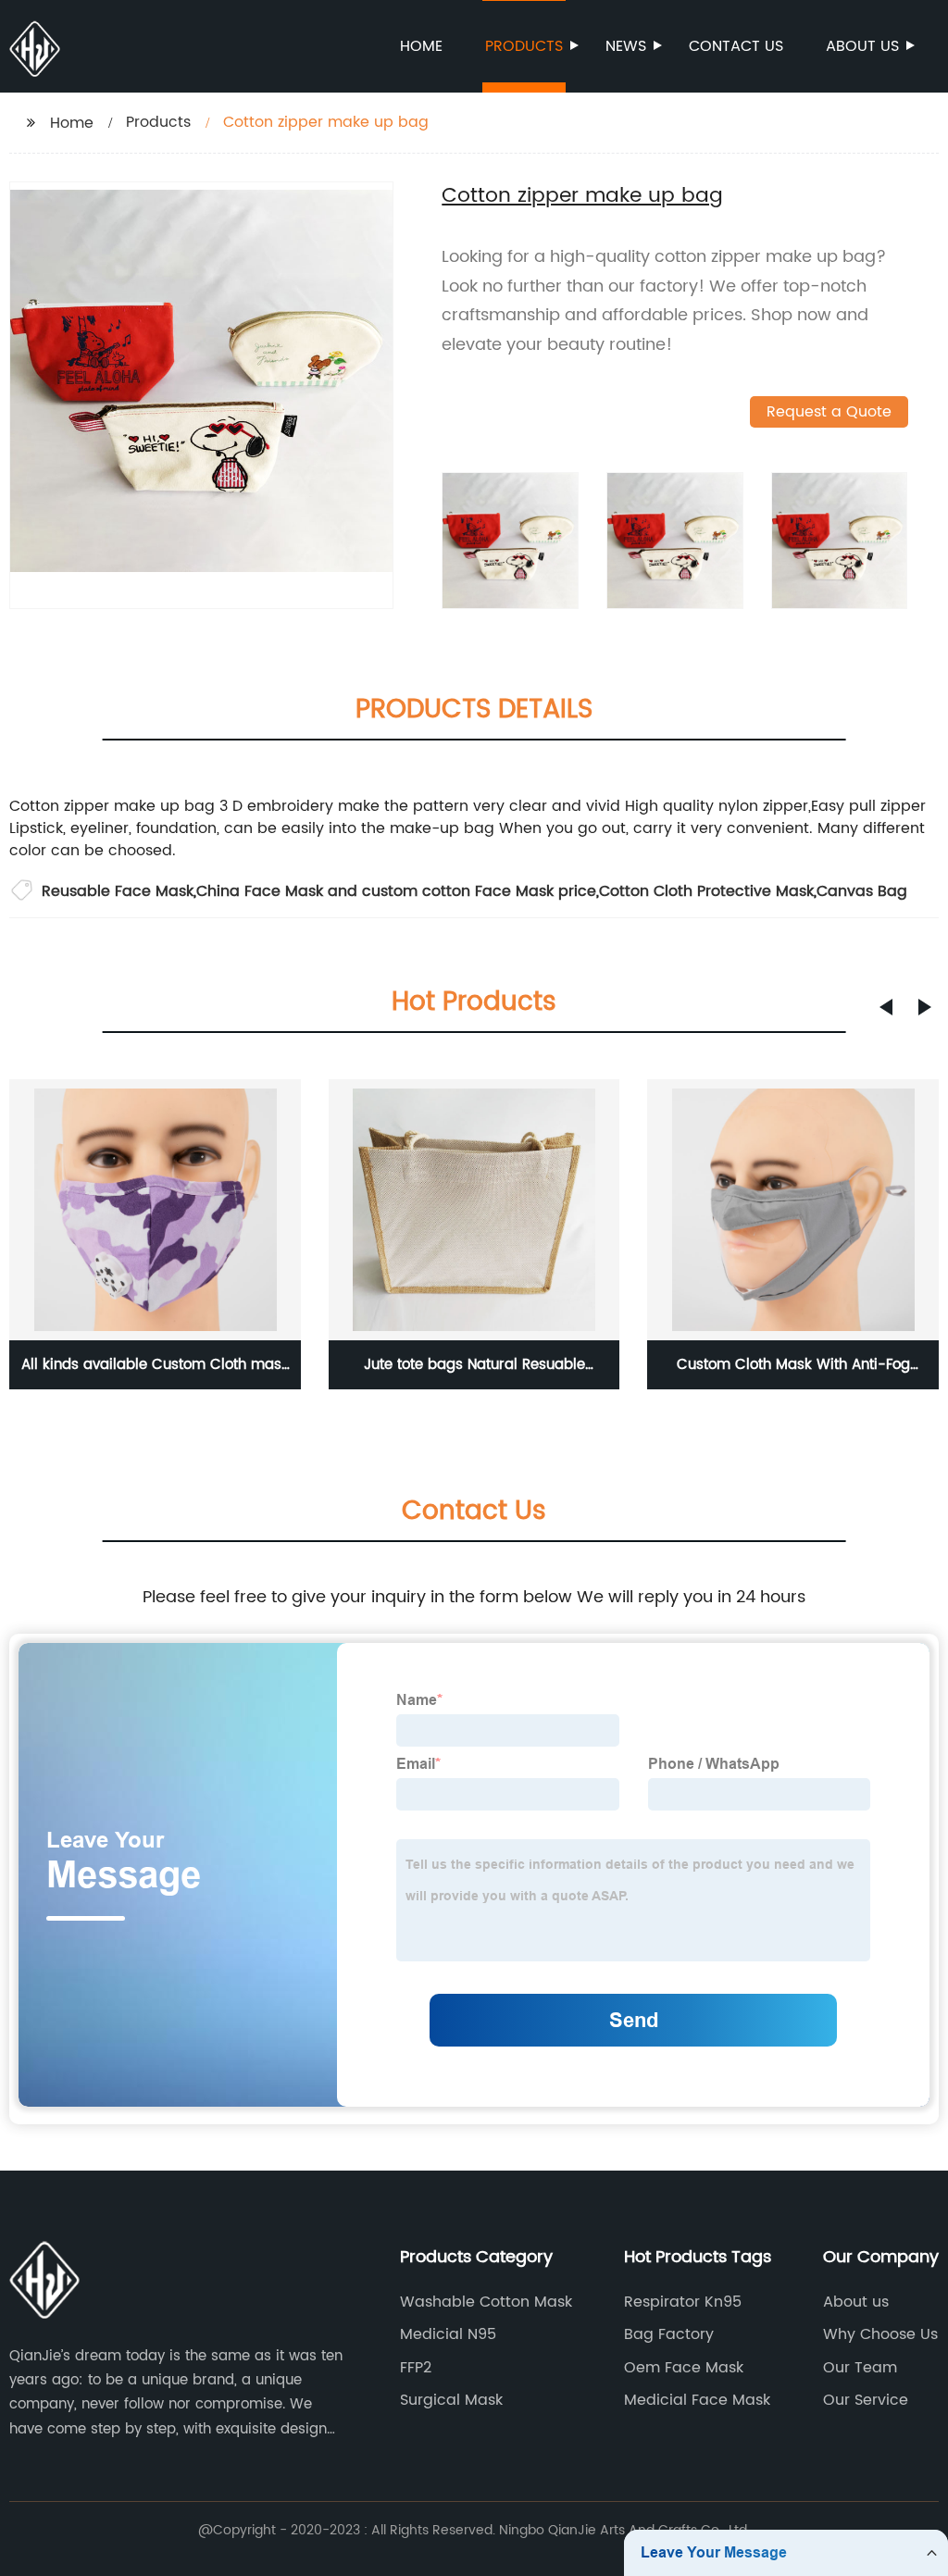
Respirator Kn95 (683, 2302)
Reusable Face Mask (118, 891)
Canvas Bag (862, 891)
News (626, 46)
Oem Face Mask (684, 2368)
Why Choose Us (880, 2334)
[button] (886, 1007)
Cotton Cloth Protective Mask (706, 891)
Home (421, 46)
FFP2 (416, 2368)
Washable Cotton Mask (486, 2302)
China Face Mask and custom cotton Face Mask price (396, 891)
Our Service (866, 2400)
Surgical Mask (451, 2400)
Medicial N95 (448, 2334)
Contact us (736, 46)
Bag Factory (669, 2334)
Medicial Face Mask (697, 2400)
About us (862, 46)
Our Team (860, 2368)
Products (524, 46)
